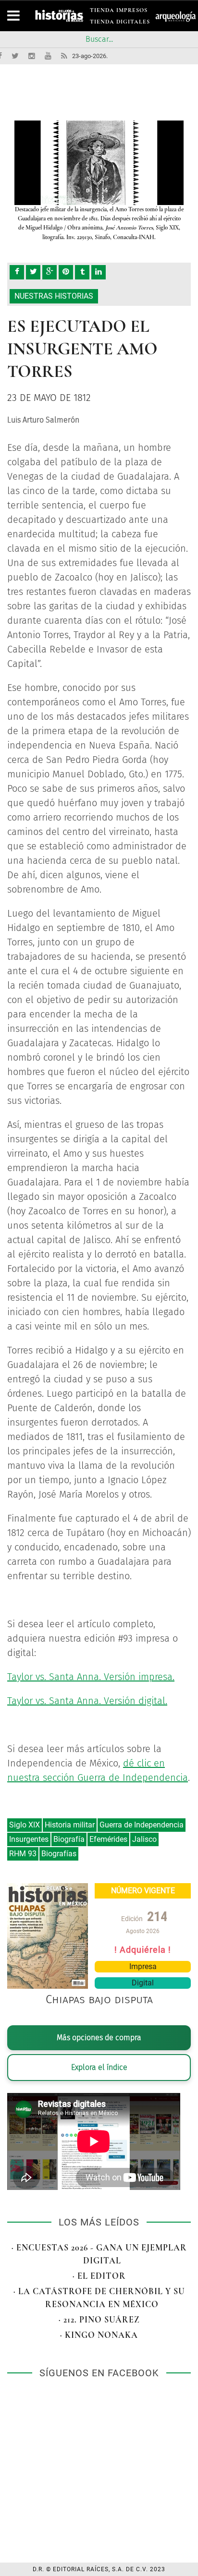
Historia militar (70, 1825)
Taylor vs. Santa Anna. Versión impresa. (91, 1677)
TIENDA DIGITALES (120, 23)
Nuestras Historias (54, 296)
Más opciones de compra (99, 2038)
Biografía (69, 1839)
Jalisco (144, 1839)
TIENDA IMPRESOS (119, 12)
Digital (143, 1983)
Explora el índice (99, 2067)
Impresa (143, 1966)
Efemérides (108, 1839)
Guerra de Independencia (142, 1825)
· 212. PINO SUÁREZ (99, 2320)
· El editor (99, 2276)
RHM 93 (23, 1854)
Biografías (59, 1854)
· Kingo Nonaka (99, 2335)
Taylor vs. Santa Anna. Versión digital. (87, 1701)
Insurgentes (29, 1839)
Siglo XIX (25, 1825)
